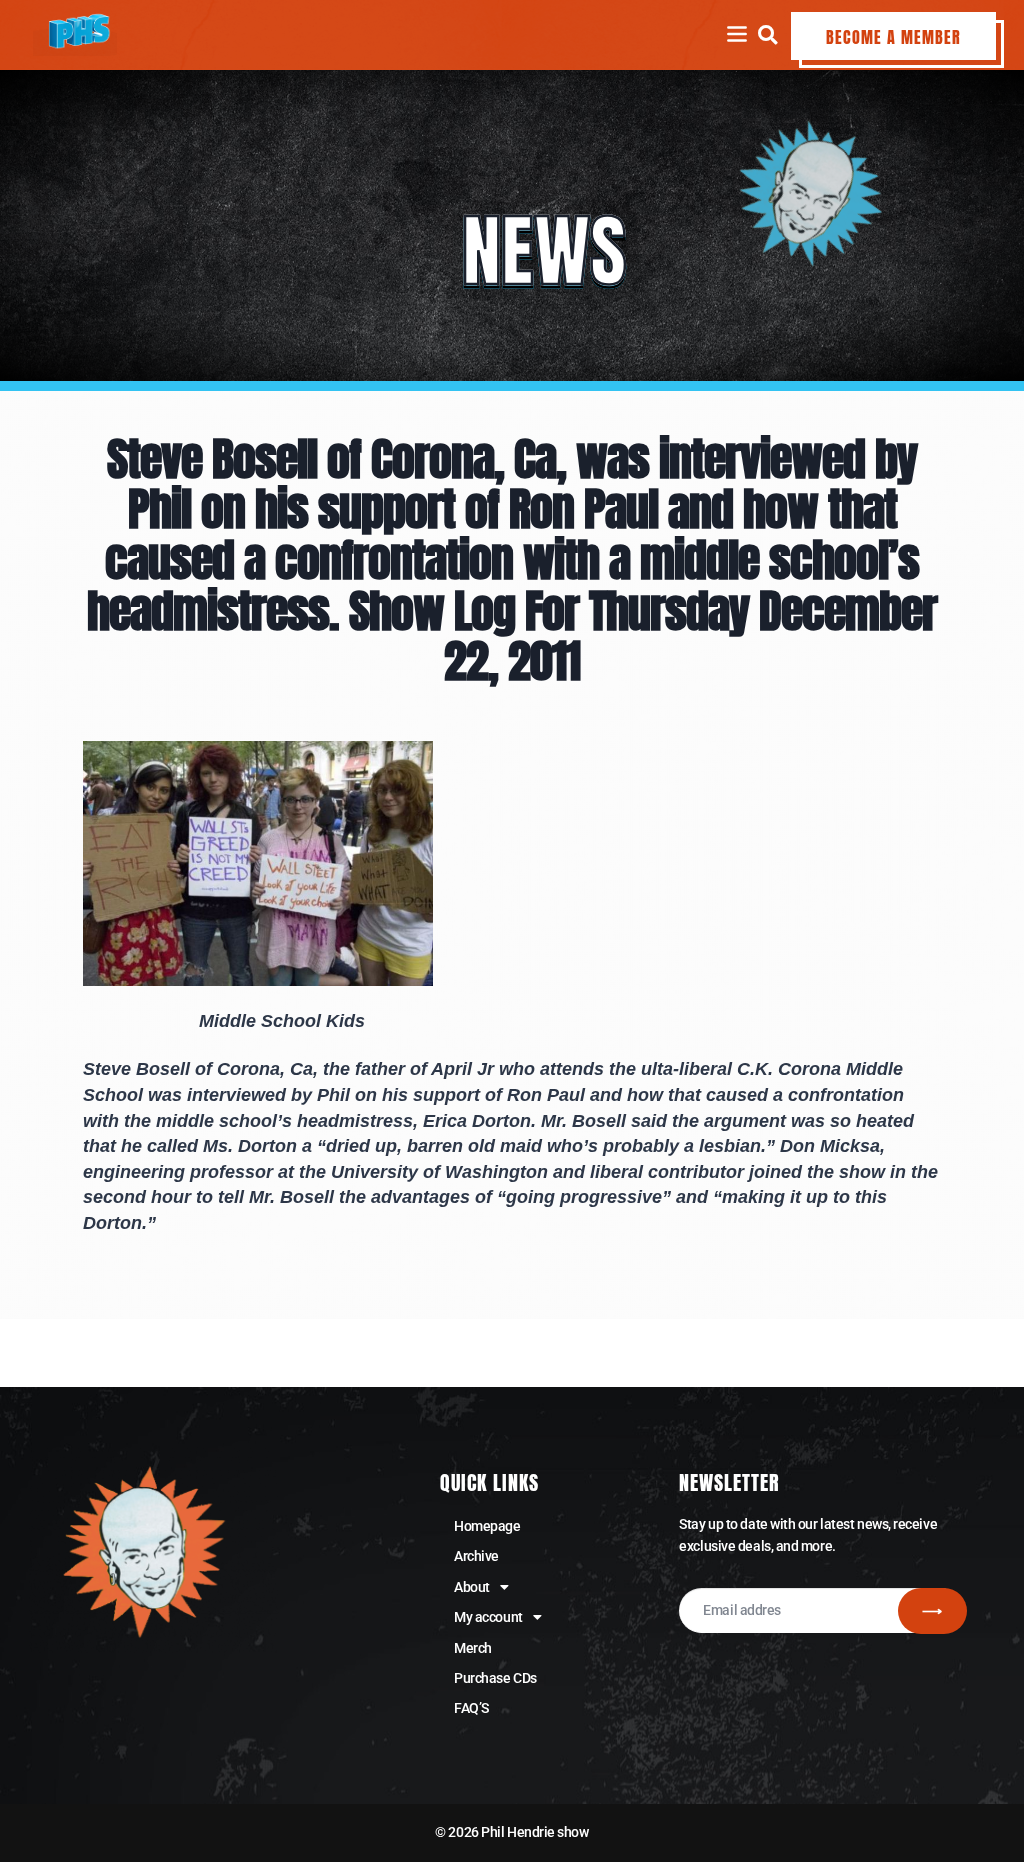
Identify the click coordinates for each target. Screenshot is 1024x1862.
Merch (473, 1648)
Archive (476, 1556)
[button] (767, 34)
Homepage (487, 1526)
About (472, 1587)
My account (488, 1617)
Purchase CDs (495, 1678)
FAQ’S (471, 1708)
